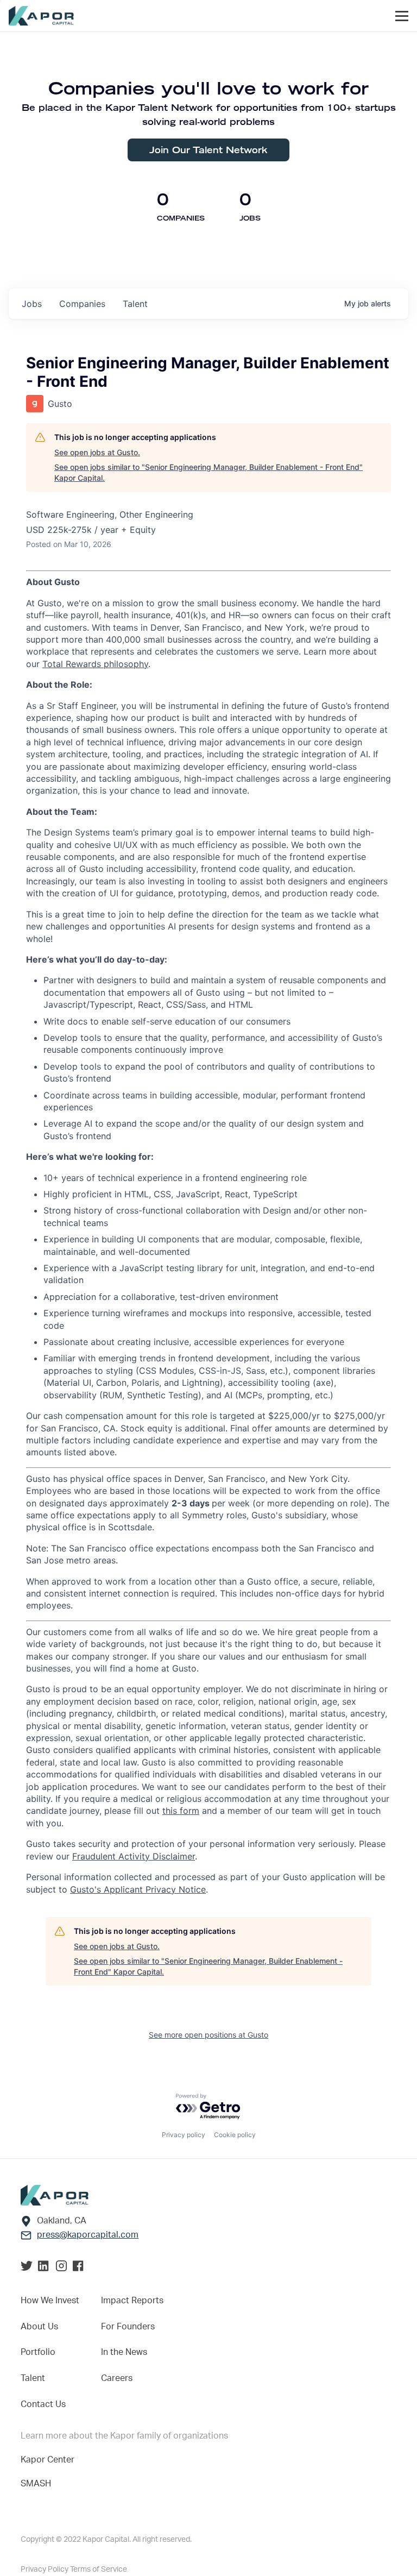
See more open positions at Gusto (208, 2035)
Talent (33, 2378)
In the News (124, 2352)
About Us (39, 2327)
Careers (117, 2378)
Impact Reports (132, 2301)
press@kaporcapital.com (88, 2235)
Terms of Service (99, 2569)
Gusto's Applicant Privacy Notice (138, 1889)
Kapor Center (48, 2460)
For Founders (128, 2327)
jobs (32, 304)
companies (82, 304)
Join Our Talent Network (208, 150)
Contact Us (43, 2404)
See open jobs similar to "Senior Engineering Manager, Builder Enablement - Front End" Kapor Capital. (208, 472)
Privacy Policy (45, 2569)
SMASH (36, 2484)
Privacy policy (184, 2135)
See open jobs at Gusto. (97, 452)
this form (181, 1811)
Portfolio (38, 2352)
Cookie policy (235, 2135)
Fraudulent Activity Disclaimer (134, 1856)
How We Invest (50, 2301)
